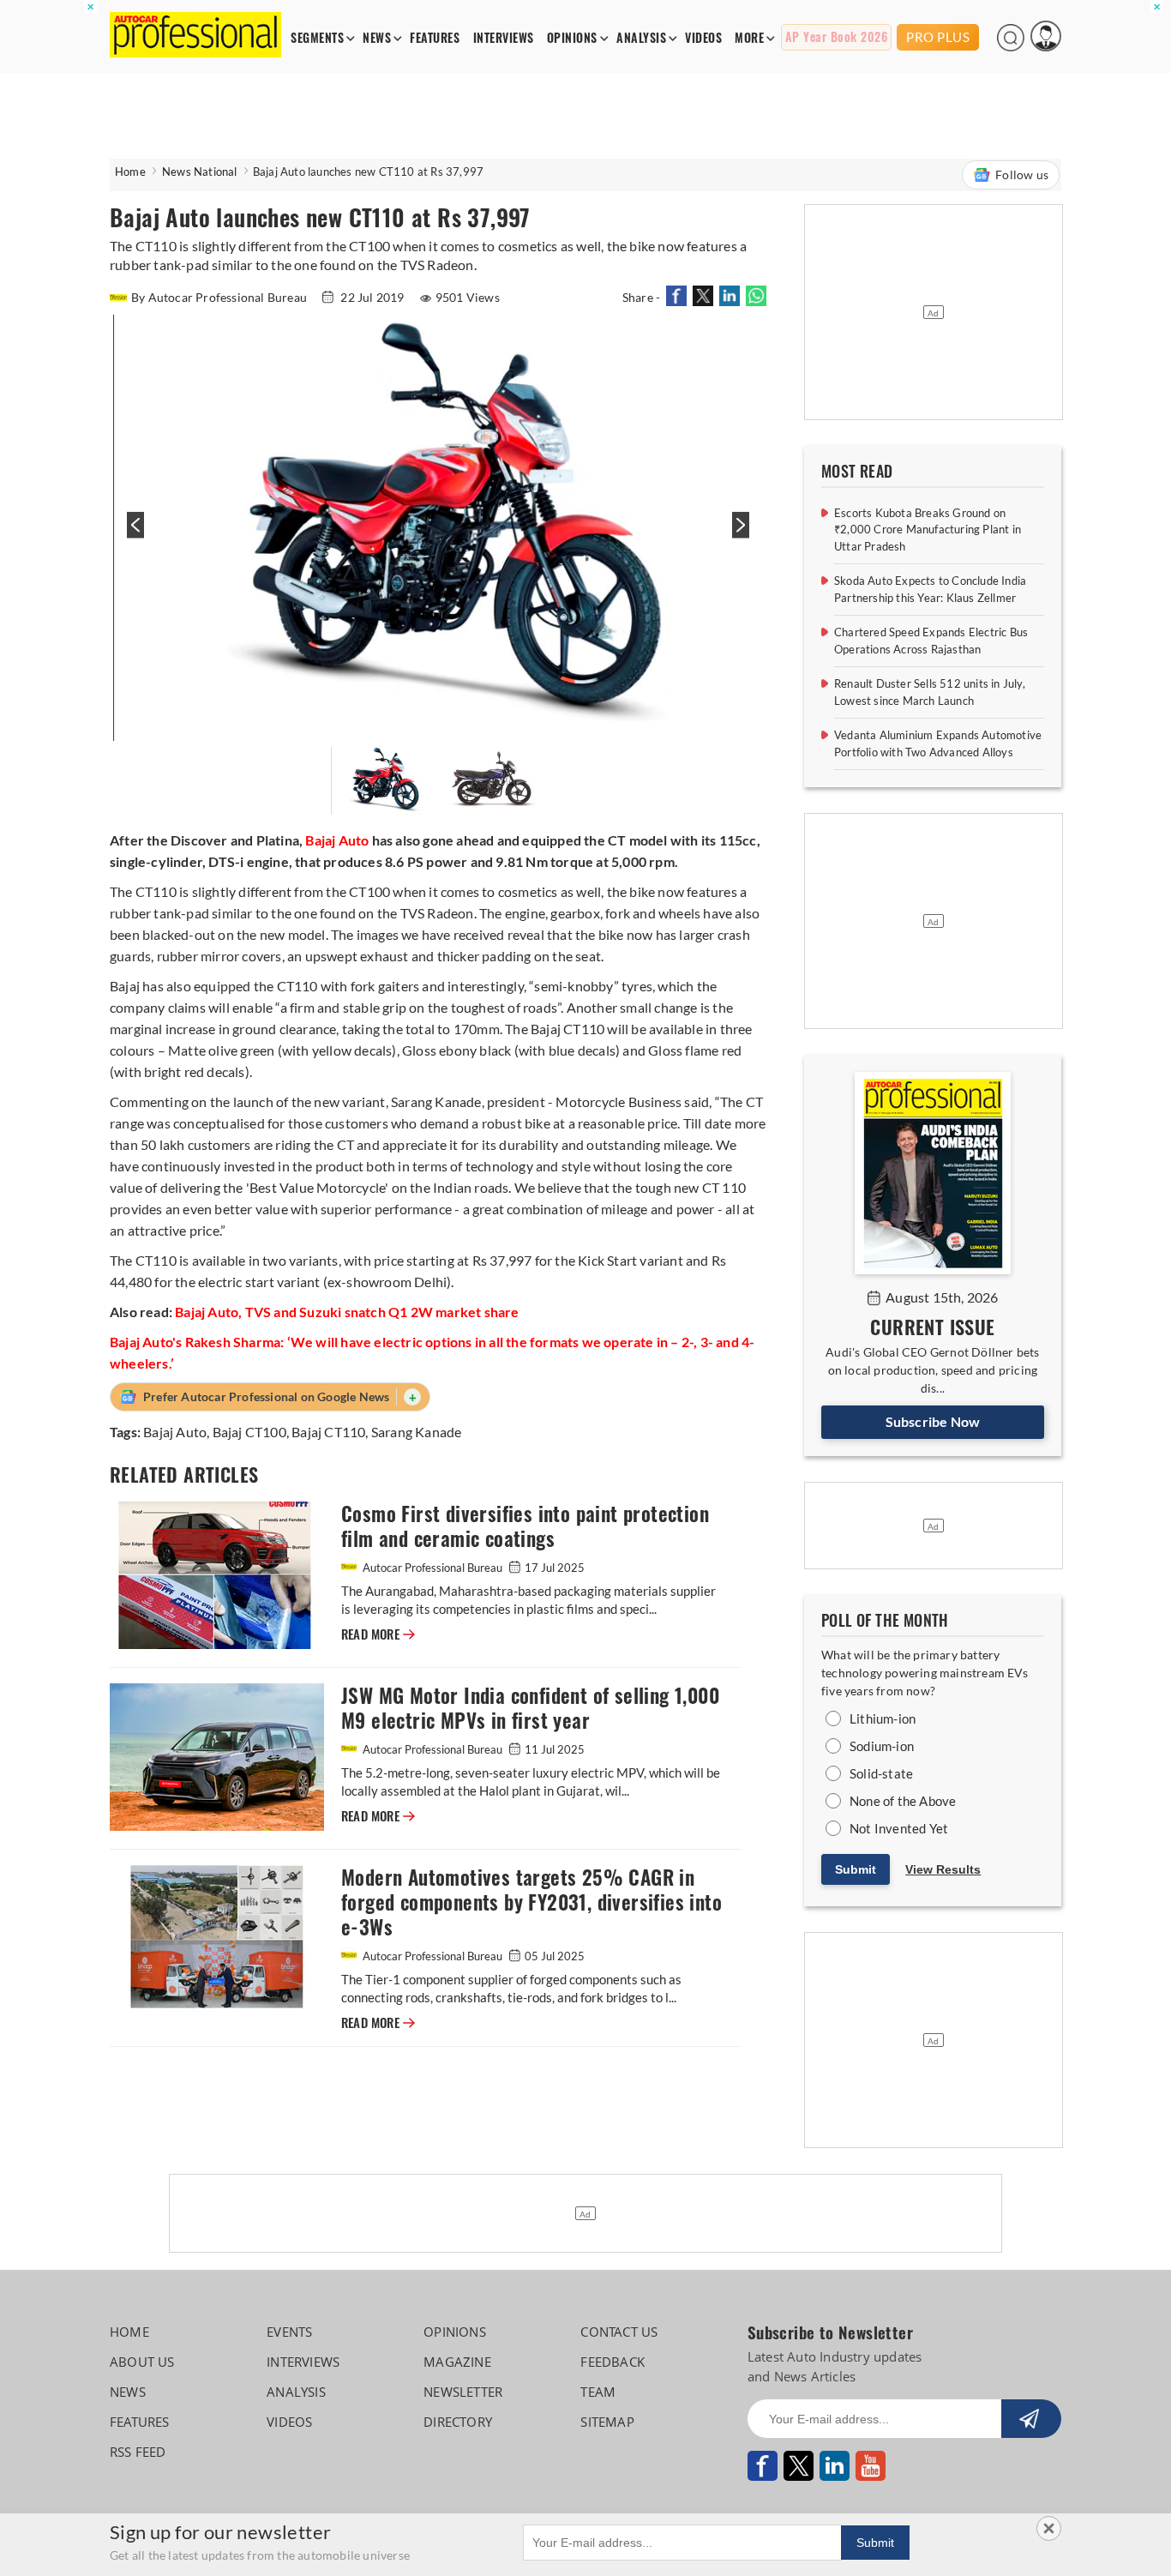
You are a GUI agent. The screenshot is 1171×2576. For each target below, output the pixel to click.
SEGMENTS (317, 38)
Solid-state (881, 1773)
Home (130, 172)
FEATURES (435, 38)
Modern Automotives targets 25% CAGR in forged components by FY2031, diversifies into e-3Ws (531, 1902)
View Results (943, 1869)
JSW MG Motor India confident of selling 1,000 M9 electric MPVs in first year (530, 1708)
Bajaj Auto (175, 1432)
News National (200, 172)
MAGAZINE (457, 2362)
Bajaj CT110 (328, 1432)
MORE (749, 38)
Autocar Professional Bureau (432, 1568)
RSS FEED (138, 2452)
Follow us (1022, 175)
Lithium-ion (883, 1718)
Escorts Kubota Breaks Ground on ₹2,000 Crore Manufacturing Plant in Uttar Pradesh (928, 530)
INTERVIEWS (504, 38)
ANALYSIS (641, 38)
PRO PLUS (938, 37)
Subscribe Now (933, 1421)
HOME (129, 2332)
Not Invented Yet (899, 1828)
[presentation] (133, 534)
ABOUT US (142, 2362)
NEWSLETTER (463, 2392)
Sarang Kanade (417, 1432)
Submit (856, 1869)
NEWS (377, 38)
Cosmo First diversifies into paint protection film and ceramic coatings (525, 1526)
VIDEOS (703, 38)
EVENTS (289, 2332)
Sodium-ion (882, 1746)
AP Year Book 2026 (837, 37)
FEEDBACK (613, 2362)
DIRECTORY (458, 2422)
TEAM (598, 2392)
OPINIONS (572, 38)
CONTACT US (619, 2332)
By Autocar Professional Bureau (220, 297)
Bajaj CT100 (249, 1432)
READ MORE (378, 1634)
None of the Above (903, 1801)
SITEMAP (607, 2422)
